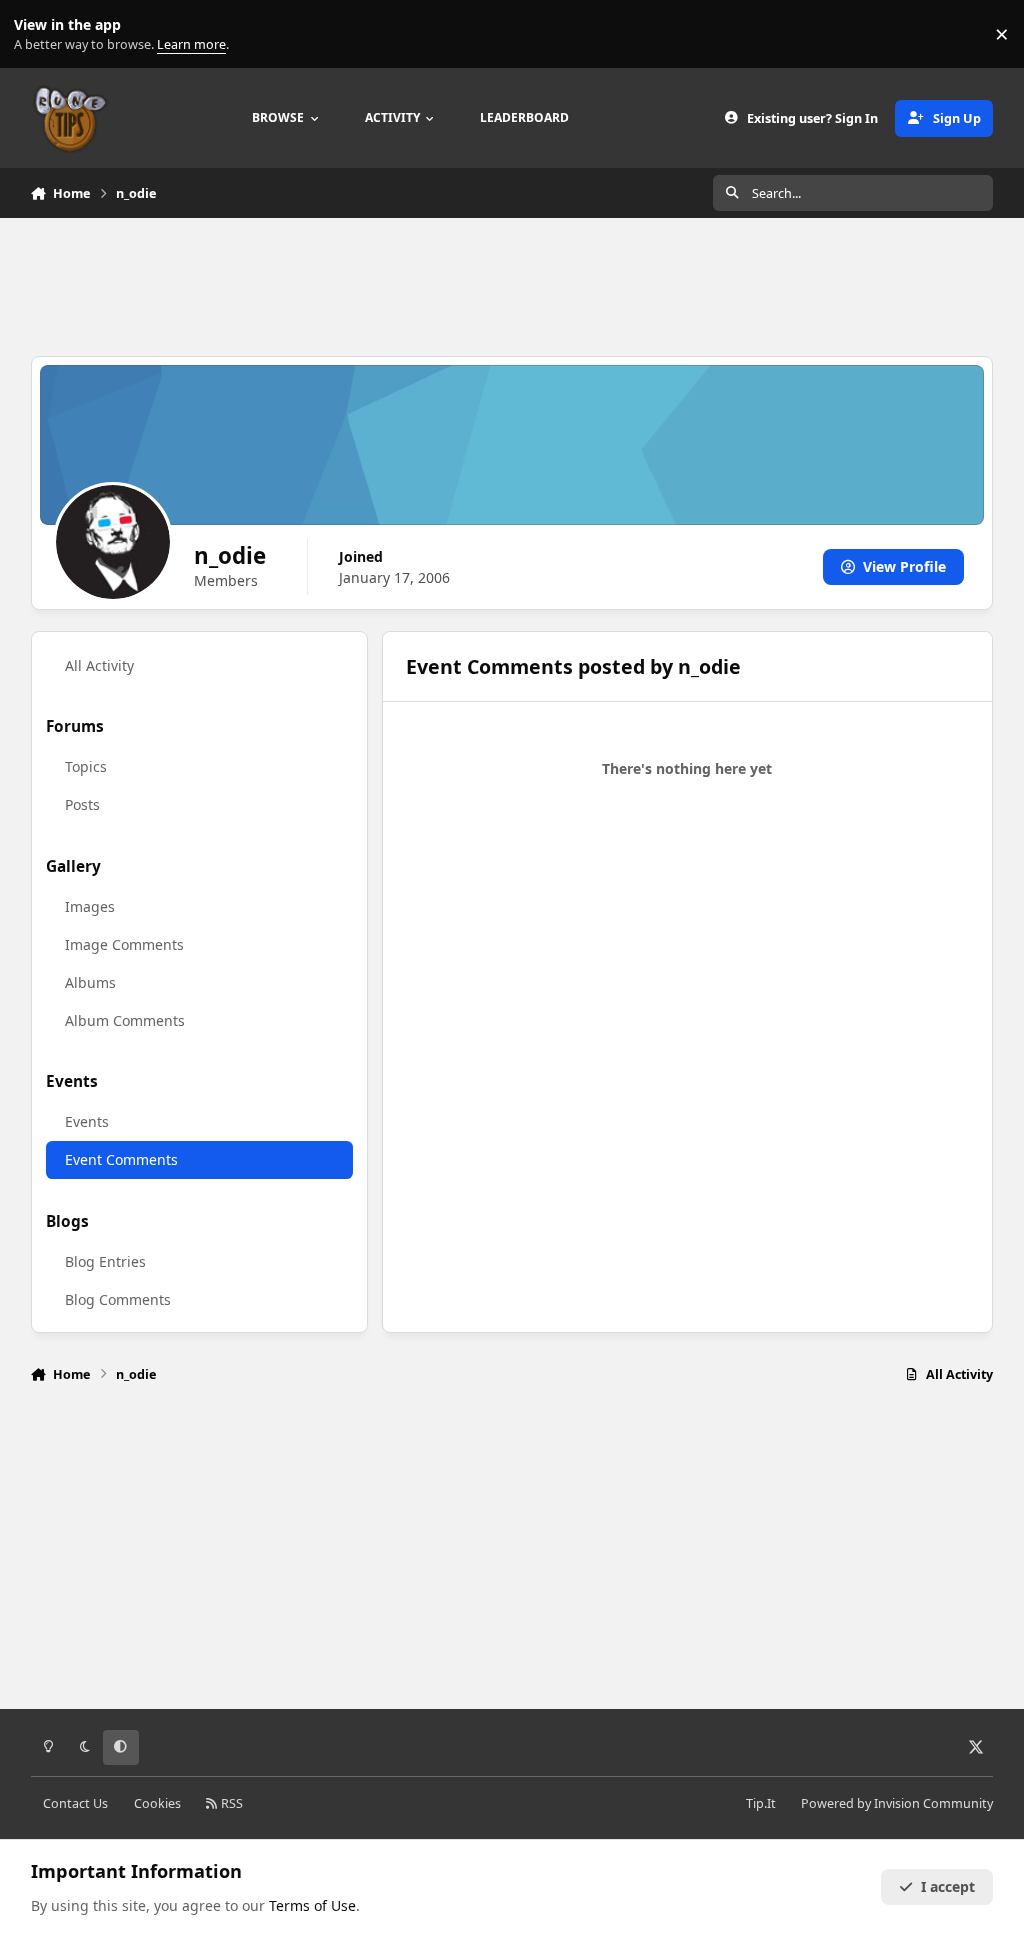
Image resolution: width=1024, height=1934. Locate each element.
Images (90, 906)
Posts (82, 804)
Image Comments (124, 944)
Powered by (897, 1803)
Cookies (157, 1803)
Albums (90, 982)
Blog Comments (118, 1299)
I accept (948, 1886)
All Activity (99, 665)
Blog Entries (105, 1261)
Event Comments (121, 1159)
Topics (86, 766)
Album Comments (125, 1020)
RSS (230, 1803)
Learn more (38, 34)
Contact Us (75, 1803)
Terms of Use (312, 1905)
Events (87, 1121)
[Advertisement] (512, 284)
